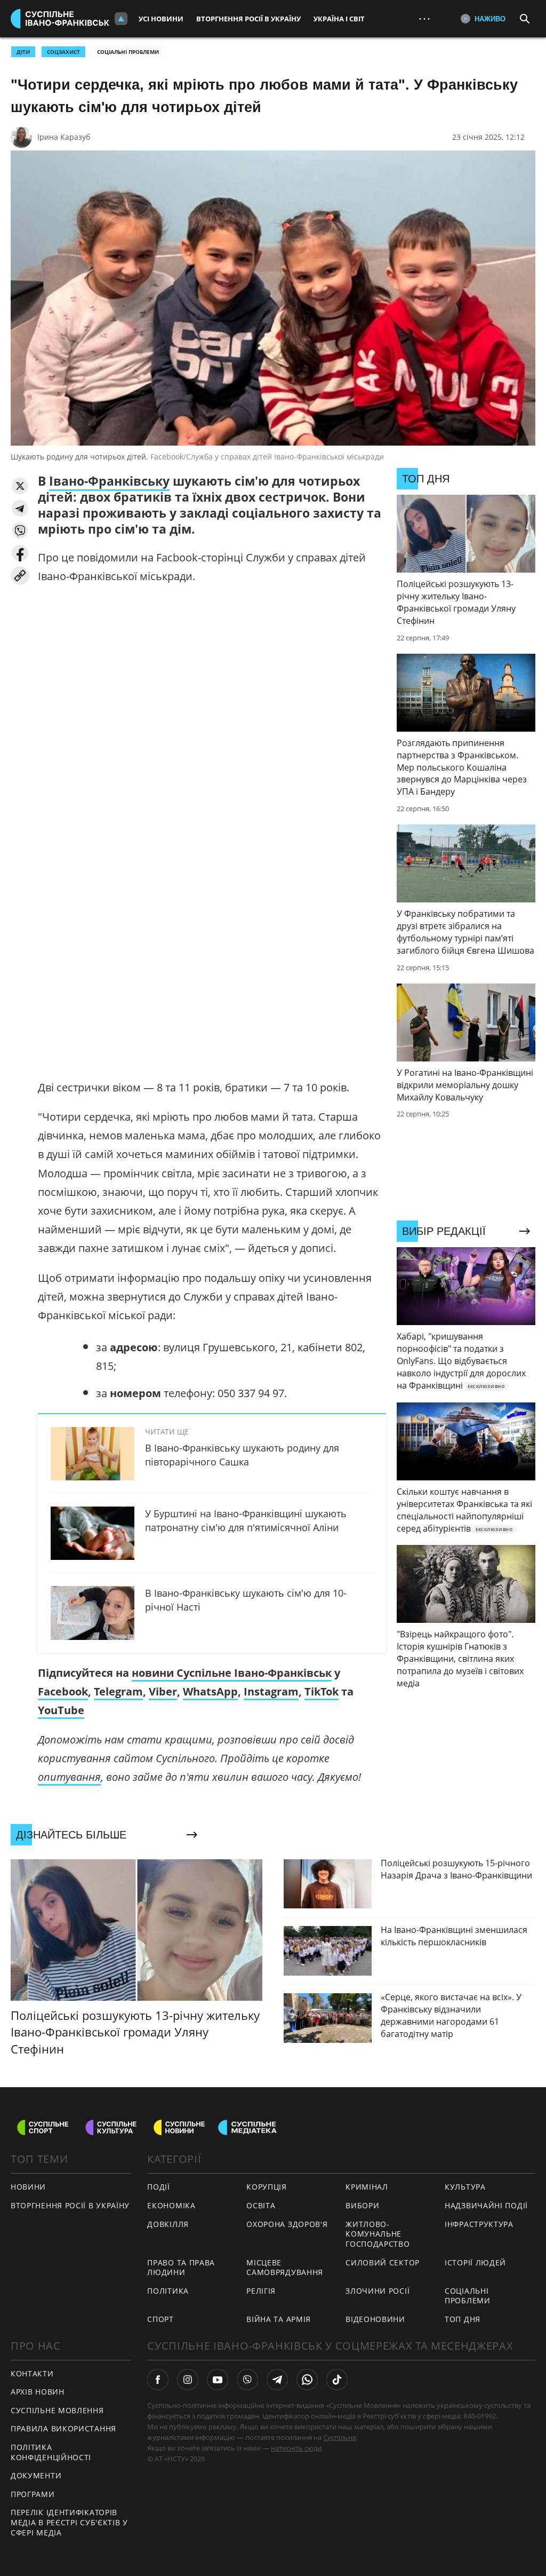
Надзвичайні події (486, 2205)
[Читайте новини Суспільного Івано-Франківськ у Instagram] (188, 2380)
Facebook (63, 1691)
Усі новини (161, 19)
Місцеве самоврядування (285, 2268)
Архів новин (38, 2392)
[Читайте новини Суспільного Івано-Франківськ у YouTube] (218, 2380)
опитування (69, 1777)
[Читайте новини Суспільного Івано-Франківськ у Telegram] (277, 2380)
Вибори (362, 2205)
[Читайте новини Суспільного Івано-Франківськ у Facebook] (158, 2380)
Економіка (171, 2205)
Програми (33, 2494)
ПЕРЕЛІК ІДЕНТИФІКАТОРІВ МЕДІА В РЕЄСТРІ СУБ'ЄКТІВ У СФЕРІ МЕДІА (69, 2522)
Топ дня (463, 2319)
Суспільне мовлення (57, 2410)
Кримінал (367, 2187)
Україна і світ (339, 19)
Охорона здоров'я (287, 2224)
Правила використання (63, 2428)
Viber (163, 1691)
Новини (28, 2187)
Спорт (160, 2319)
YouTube (61, 1710)
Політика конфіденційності (51, 2452)
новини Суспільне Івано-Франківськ (232, 1673)
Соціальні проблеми (128, 52)
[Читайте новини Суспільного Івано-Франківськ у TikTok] (337, 2380)
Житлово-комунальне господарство (378, 2234)
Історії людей (475, 2262)
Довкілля (168, 2224)
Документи (36, 2475)
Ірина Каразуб (64, 137)
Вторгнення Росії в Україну (248, 19)
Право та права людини (181, 2268)
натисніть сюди (296, 2448)
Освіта (261, 2205)
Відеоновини (375, 2319)
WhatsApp (210, 1691)
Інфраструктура (479, 2224)
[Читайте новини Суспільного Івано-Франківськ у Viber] (247, 2380)
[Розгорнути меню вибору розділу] (121, 19)
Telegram (118, 1691)
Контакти (32, 2373)
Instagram (271, 1691)
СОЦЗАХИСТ (63, 52)
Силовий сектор (383, 2262)
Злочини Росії (378, 2291)
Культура (465, 2187)
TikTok (322, 1691)
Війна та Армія (279, 2319)
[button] (20, 486)
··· (424, 18)
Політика (168, 2291)
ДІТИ (23, 52)
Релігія (261, 2291)
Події (159, 2187)
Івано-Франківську (109, 481)
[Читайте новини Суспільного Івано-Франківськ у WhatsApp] (307, 2380)
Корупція (267, 2187)
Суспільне (340, 2437)
